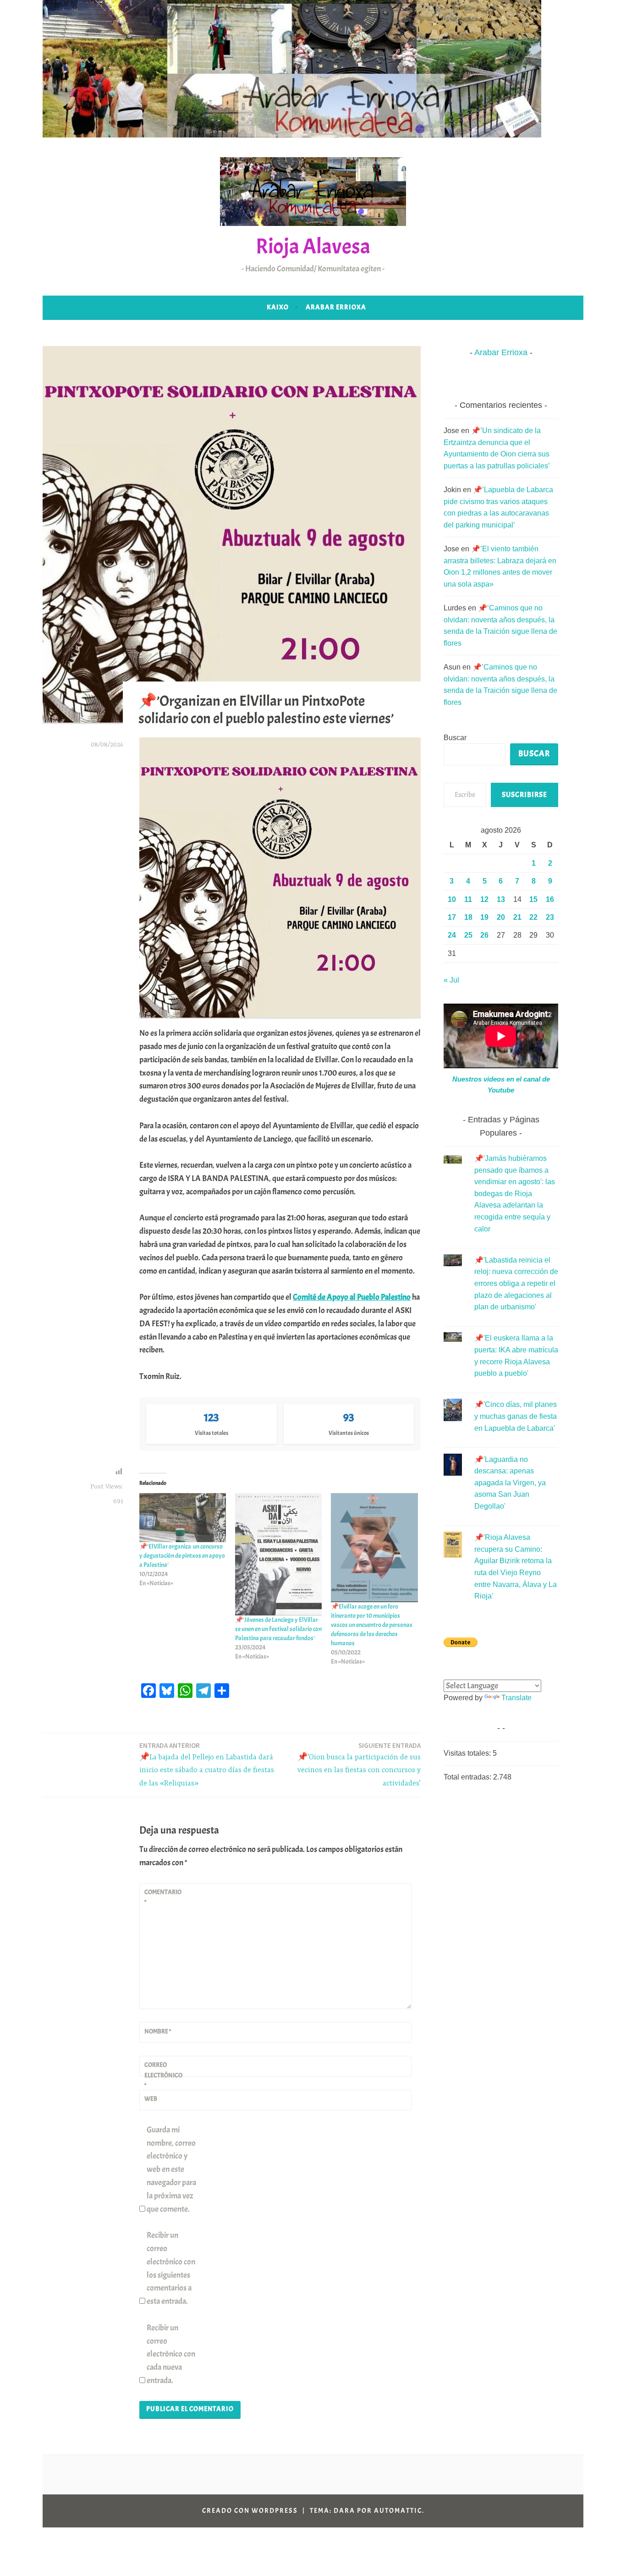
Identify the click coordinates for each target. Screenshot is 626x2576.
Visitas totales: (468, 1753)
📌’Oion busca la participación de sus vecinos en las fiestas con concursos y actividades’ (359, 1765)
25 (468, 935)
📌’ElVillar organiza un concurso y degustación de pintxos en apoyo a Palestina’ (182, 1556)
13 (501, 899)
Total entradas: (468, 1777)
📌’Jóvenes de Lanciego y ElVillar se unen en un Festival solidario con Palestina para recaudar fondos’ (278, 1629)
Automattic (398, 2511)
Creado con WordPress (250, 2511)
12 (484, 899)
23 (550, 917)
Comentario (163, 1897)
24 (452, 935)
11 (468, 899)
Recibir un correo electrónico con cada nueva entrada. (171, 2354)
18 (468, 917)
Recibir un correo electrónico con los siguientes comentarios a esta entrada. (171, 2268)
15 (533, 899)
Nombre (158, 2031)
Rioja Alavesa (313, 246)
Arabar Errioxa (336, 307)
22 (533, 917)
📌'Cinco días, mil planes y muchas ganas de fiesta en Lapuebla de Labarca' (516, 1416)
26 (484, 935)
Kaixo (278, 307)
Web (151, 2099)
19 (484, 917)
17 (452, 917)
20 (501, 917)
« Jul (451, 980)
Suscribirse (524, 795)
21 (517, 917)
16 (550, 899)
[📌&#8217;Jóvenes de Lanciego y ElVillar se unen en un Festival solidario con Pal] (278, 1554)
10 (452, 899)
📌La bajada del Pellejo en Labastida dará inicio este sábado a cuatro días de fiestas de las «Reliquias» (207, 1765)
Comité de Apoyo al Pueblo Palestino (352, 1297)
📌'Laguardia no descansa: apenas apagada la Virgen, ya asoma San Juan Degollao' (510, 1483)
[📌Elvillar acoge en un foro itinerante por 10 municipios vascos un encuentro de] (374, 1548)
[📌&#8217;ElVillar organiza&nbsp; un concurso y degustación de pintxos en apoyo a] (183, 1517)
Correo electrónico (163, 2075)
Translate (516, 1698)
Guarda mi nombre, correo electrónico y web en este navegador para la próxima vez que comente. (171, 2170)
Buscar (455, 738)
